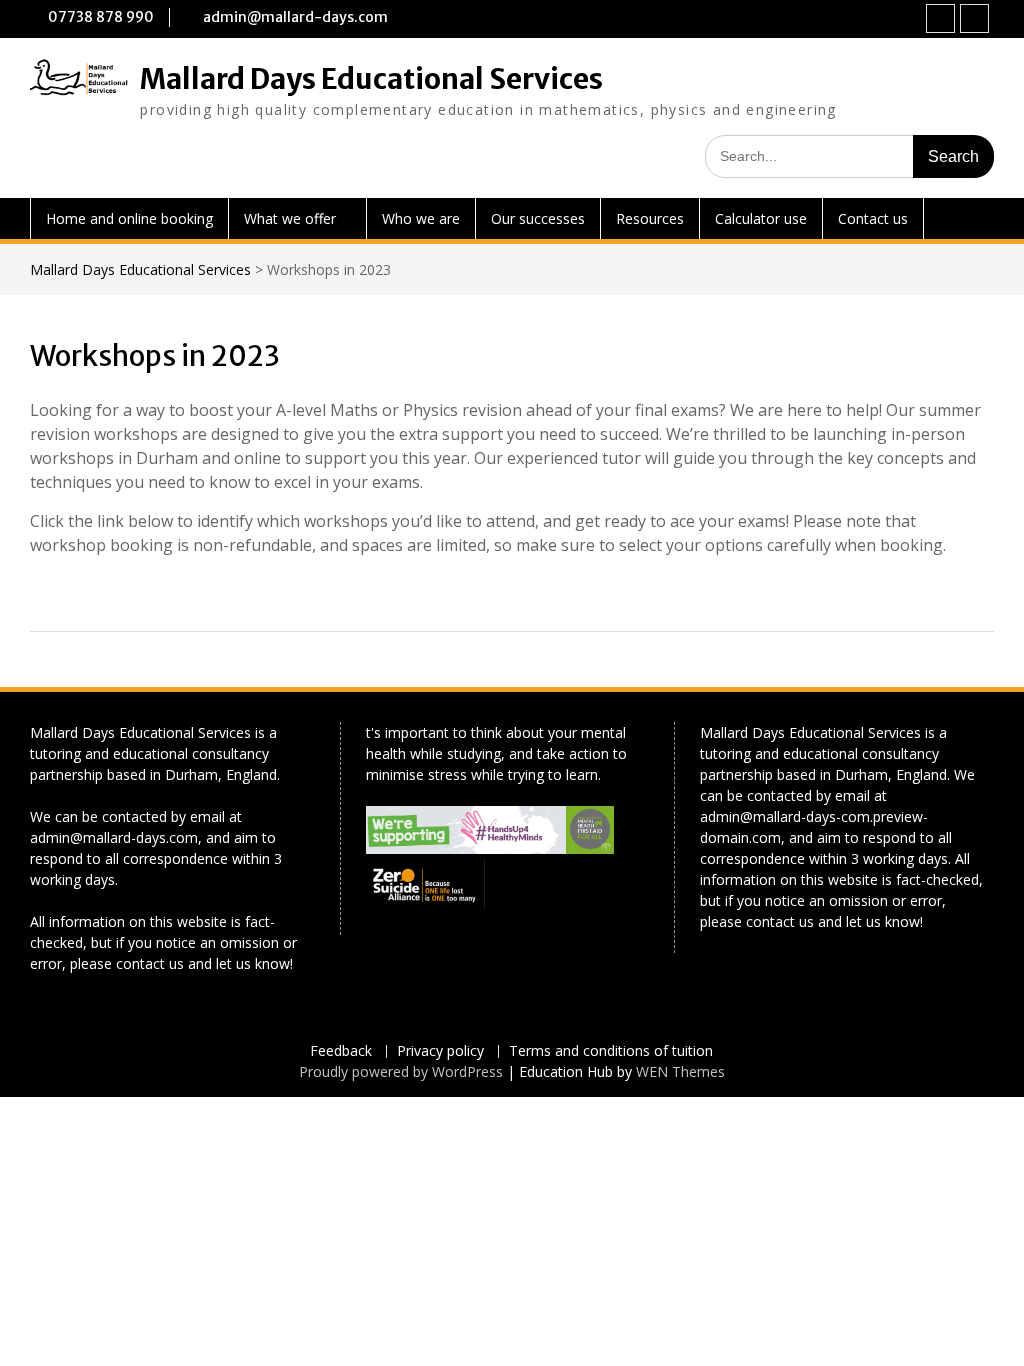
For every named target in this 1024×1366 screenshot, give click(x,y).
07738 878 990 (101, 17)
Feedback (341, 1051)
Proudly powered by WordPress (401, 1071)
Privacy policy (440, 1051)
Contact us (873, 218)
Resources (650, 218)
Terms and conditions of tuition (611, 1051)
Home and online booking (129, 218)
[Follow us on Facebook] (940, 18)
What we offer (290, 218)
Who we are (421, 218)
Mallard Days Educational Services (371, 79)
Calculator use (761, 218)
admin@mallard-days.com (295, 17)
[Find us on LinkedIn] (974, 18)
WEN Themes (680, 1071)
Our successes (538, 218)
